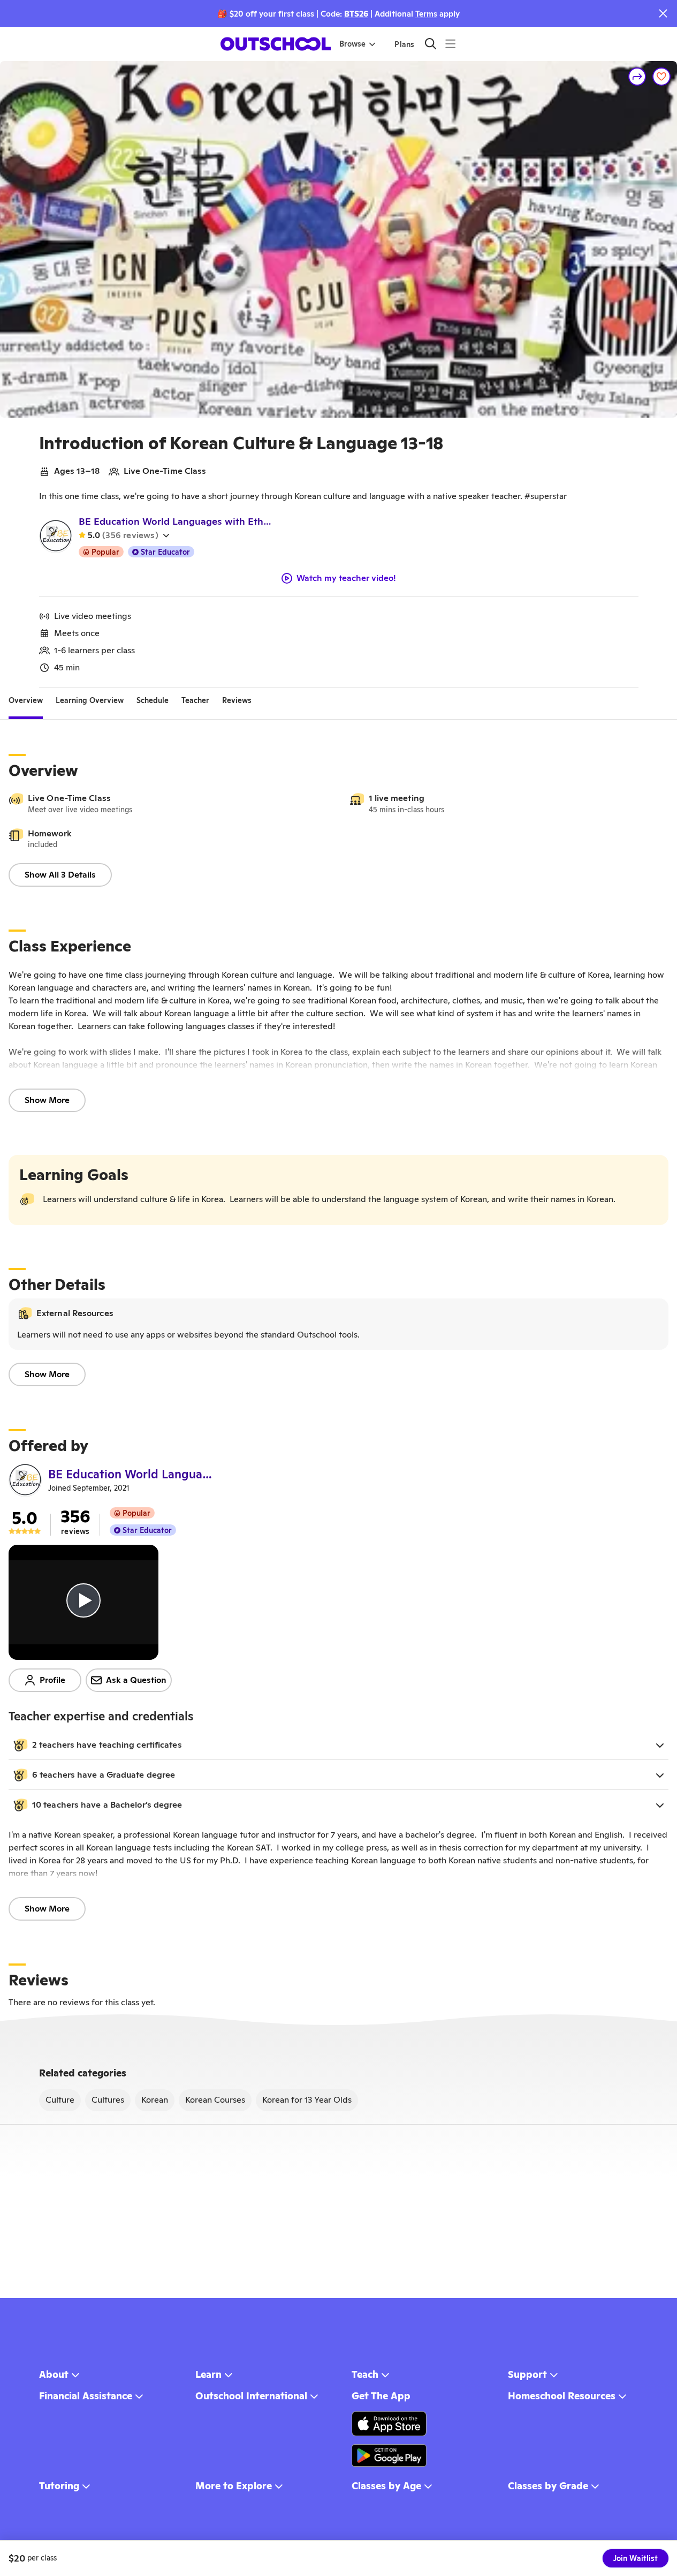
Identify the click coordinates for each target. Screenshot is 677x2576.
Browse (352, 44)
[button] (338, 1745)
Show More (47, 1100)
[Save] (661, 77)
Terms (426, 14)
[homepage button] (276, 44)
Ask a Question (136, 1680)
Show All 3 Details (60, 875)
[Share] (637, 77)
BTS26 (356, 14)
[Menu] (450, 44)
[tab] (26, 700)
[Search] (431, 44)
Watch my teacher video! (346, 578)
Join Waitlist (636, 2558)
